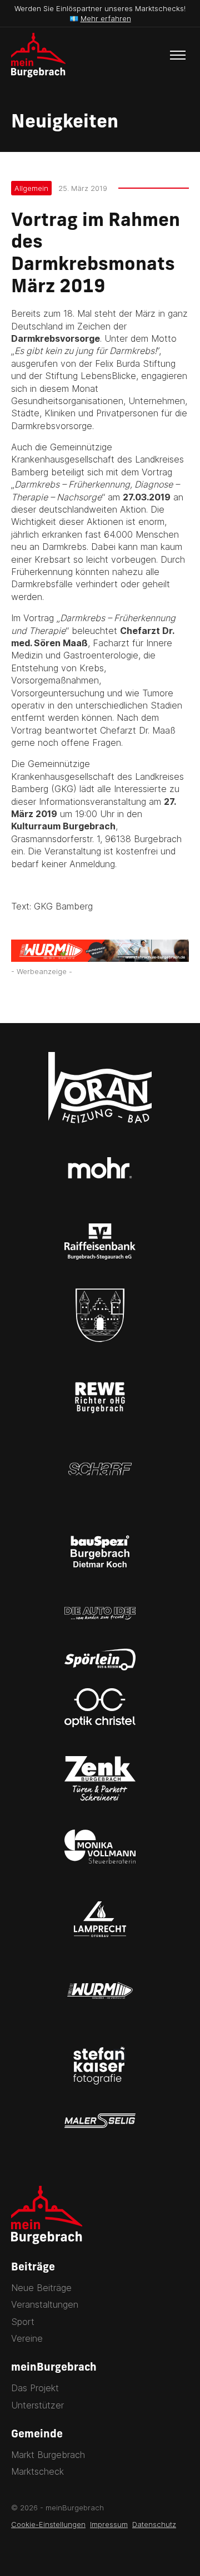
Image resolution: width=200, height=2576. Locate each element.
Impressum (109, 2524)
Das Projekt (35, 2388)
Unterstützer (37, 2405)
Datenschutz (154, 2524)
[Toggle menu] (178, 55)
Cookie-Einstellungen (48, 2524)
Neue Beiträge (41, 2288)
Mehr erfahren (106, 18)
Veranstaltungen (45, 2304)
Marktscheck (37, 2471)
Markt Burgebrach (48, 2455)
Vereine (27, 2338)
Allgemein (31, 188)
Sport (23, 2322)
